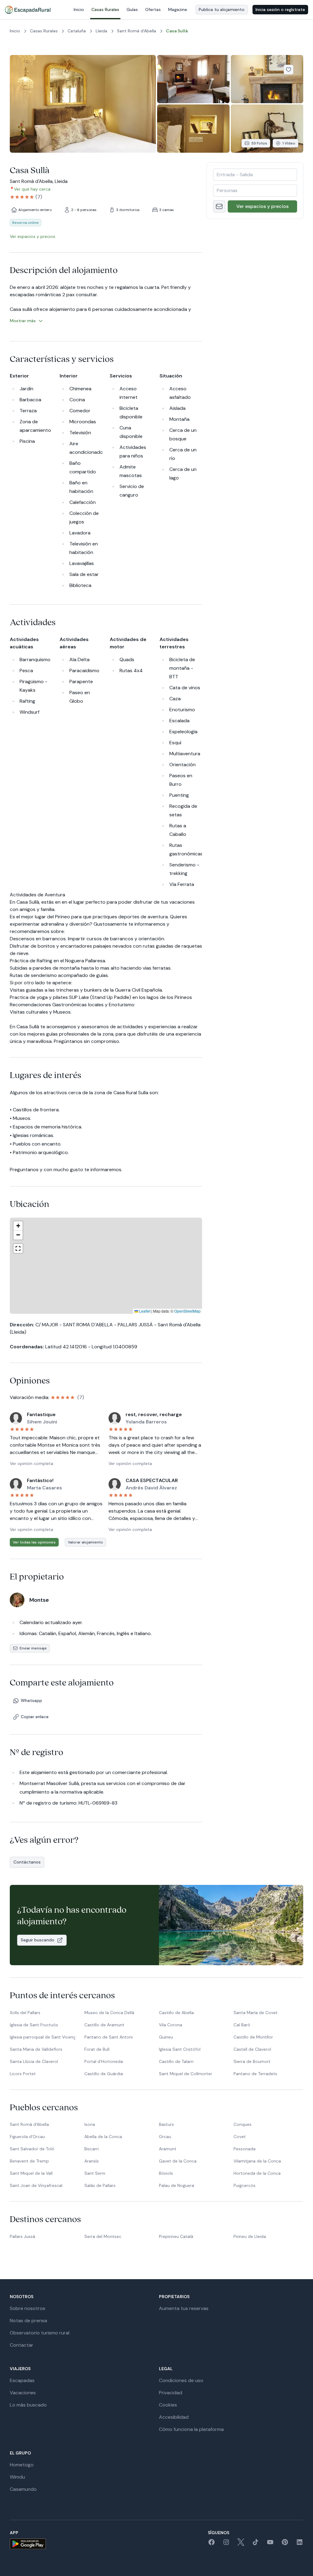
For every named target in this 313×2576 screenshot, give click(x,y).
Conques (243, 2124)
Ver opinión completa (31, 1463)
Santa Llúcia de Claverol (34, 2061)
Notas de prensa (28, 2321)
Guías (132, 9)
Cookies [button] (168, 2405)
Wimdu (17, 2477)
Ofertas (153, 9)
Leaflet (144, 1311)
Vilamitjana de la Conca (257, 2161)
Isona (90, 2124)
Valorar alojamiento (85, 1542)
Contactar (22, 2345)
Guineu (166, 2037)
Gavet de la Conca (178, 2161)
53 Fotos (259, 143)
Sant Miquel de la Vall (31, 2173)
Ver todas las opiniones (34, 1542)
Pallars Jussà (22, 2236)
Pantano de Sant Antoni (109, 2037)
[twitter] (241, 2544)
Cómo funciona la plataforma (191, 2429)
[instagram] (226, 2544)
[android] (28, 2544)
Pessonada (245, 2149)
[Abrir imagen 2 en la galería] (193, 79)
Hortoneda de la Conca (257, 2173)
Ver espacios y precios (262, 206)
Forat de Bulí (97, 2049)
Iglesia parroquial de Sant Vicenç (43, 2037)
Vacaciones (23, 2393)
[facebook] (212, 2544)
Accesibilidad (174, 2417)
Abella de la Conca (103, 2137)
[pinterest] (285, 2544)
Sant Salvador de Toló (32, 2149)
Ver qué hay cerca (32, 189)
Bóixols (166, 2173)
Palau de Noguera (177, 2185)
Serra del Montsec (103, 2236)
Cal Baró (242, 2025)
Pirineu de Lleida (250, 2236)
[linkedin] (300, 2544)
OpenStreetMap (187, 1311)
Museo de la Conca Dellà (109, 2013)
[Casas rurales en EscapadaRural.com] (28, 10)
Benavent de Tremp (29, 2161)
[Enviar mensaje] (219, 206)
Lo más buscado (28, 2405)
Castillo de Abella (176, 2013)
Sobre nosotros (28, 2308)
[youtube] (270, 2544)
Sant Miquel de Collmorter (186, 2074)
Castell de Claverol (252, 2049)
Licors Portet (23, 2074)
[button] (115, 1266)
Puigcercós (245, 2185)
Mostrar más (23, 321)
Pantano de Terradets (255, 2074)
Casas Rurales (105, 9)
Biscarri (92, 2149)
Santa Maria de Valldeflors (36, 2049)
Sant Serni (95, 2173)
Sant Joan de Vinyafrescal (36, 2185)
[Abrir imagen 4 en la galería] (193, 129)
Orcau (165, 2137)
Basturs (166, 2124)
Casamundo (23, 2489)
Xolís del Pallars (25, 2013)
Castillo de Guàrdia (104, 2074)
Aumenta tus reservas (184, 2308)
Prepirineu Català (176, 2236)
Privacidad (171, 2393)
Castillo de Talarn (176, 2061)
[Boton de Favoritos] (289, 70)
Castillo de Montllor (253, 2037)
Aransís (92, 2161)
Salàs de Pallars (100, 2185)
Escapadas (22, 2380)
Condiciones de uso (181, 2380)
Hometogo (22, 2465)
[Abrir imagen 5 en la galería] (267, 129)
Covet (240, 2137)
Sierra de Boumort (252, 2061)
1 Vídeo (289, 143)
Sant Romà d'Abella (29, 2124)
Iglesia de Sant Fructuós (34, 2025)
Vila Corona (171, 2025)
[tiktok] (256, 2544)
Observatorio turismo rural (40, 2333)
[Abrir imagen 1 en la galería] (83, 104)
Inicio (79, 9)
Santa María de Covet (256, 2013)
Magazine (178, 9)
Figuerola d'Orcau (27, 2137)
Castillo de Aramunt (104, 2025)
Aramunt (168, 2149)
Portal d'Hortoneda (104, 2061)
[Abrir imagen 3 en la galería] (267, 79)
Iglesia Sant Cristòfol (180, 2049)
